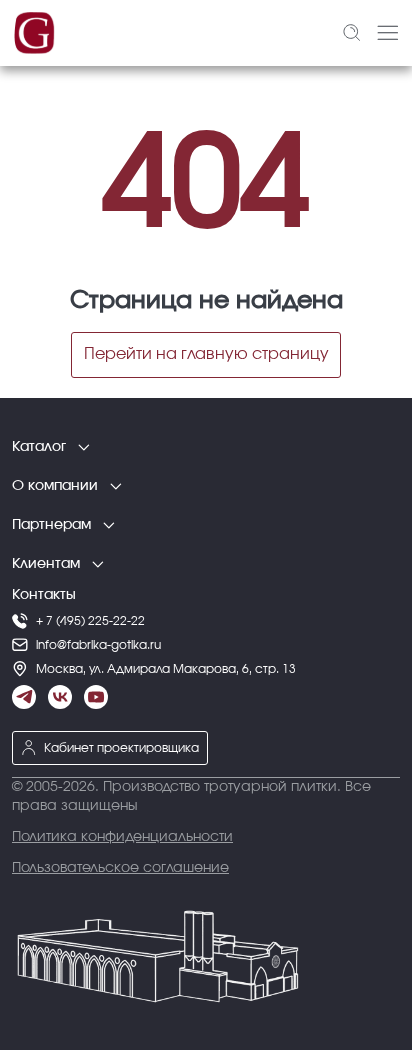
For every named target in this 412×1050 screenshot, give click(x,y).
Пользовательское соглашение (120, 868)
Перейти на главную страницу (206, 354)
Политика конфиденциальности (122, 837)
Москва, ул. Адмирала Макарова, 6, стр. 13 (166, 669)
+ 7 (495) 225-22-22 (90, 621)
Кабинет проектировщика (121, 748)
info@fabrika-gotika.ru (98, 645)
